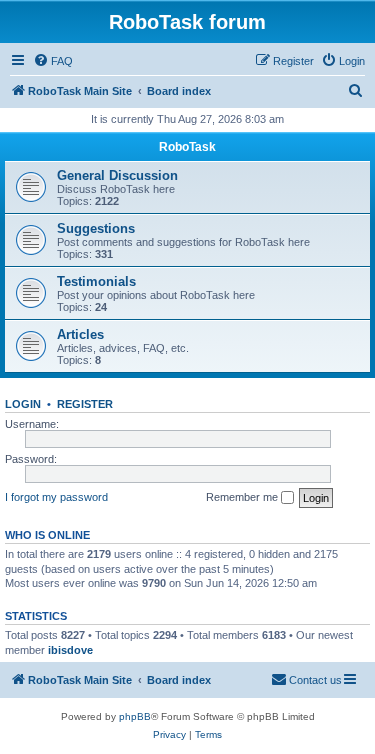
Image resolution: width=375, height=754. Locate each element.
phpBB (135, 716)
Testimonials (96, 281)
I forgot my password (56, 497)
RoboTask (187, 147)
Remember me (243, 497)
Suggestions (96, 228)
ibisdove (70, 650)
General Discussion (117, 175)
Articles (80, 334)
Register (85, 404)
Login (23, 404)
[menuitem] (53, 61)
